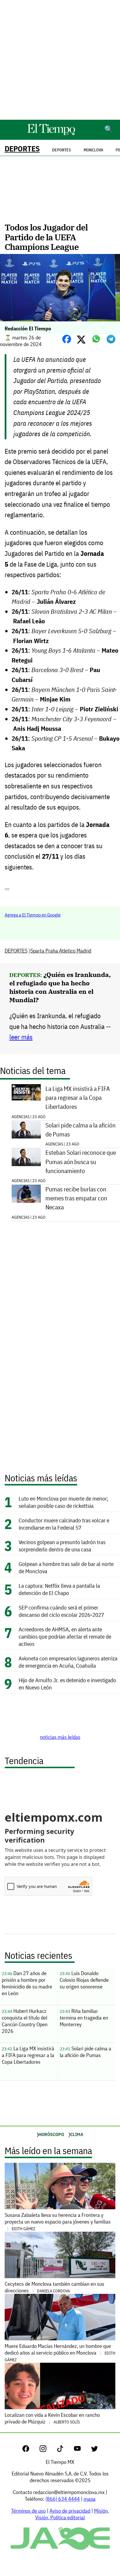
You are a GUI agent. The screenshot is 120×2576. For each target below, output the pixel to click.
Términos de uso (28, 2511)
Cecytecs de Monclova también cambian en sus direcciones (54, 2287)
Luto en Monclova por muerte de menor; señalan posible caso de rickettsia (63, 1502)
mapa (90, 2499)
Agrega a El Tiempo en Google (33, 915)
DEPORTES (22, 149)
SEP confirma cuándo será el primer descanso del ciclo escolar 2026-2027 (61, 1611)
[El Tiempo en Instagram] (48, 2450)
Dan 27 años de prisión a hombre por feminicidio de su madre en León (27, 1983)
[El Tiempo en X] (95, 2450)
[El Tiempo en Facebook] (30, 2450)
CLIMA (77, 2134)
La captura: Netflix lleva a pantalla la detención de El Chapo (59, 1589)
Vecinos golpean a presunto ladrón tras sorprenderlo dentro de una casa (62, 1546)
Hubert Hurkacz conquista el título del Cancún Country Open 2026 (25, 2021)
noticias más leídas (60, 1737)
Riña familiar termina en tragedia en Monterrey (84, 2018)
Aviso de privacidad (70, 2511)
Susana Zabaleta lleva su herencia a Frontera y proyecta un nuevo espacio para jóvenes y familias (58, 2221)
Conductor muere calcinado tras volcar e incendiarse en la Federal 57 (64, 1524)
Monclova (93, 150)
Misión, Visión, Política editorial (72, 2514)
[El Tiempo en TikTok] (65, 2450)
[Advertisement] (60, 60)
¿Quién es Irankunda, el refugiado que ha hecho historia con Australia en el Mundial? (60, 987)
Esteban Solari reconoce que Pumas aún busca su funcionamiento (81, 1162)
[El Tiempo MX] (51, 134)
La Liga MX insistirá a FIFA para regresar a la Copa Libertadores (78, 1098)
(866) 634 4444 (63, 2499)
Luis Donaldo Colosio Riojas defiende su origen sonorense (84, 1980)
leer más (21, 1037)
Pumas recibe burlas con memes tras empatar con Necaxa (76, 1198)
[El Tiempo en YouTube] (82, 2450)
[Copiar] (7, 889)
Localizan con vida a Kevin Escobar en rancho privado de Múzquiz (52, 2418)
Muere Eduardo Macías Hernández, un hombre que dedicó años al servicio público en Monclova (60, 2353)
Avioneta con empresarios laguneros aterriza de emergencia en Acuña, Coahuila (68, 1662)
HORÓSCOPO (51, 2134)
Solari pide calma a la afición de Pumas (81, 1130)
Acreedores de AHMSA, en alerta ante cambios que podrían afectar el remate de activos (65, 1636)
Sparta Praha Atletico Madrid (61, 951)
